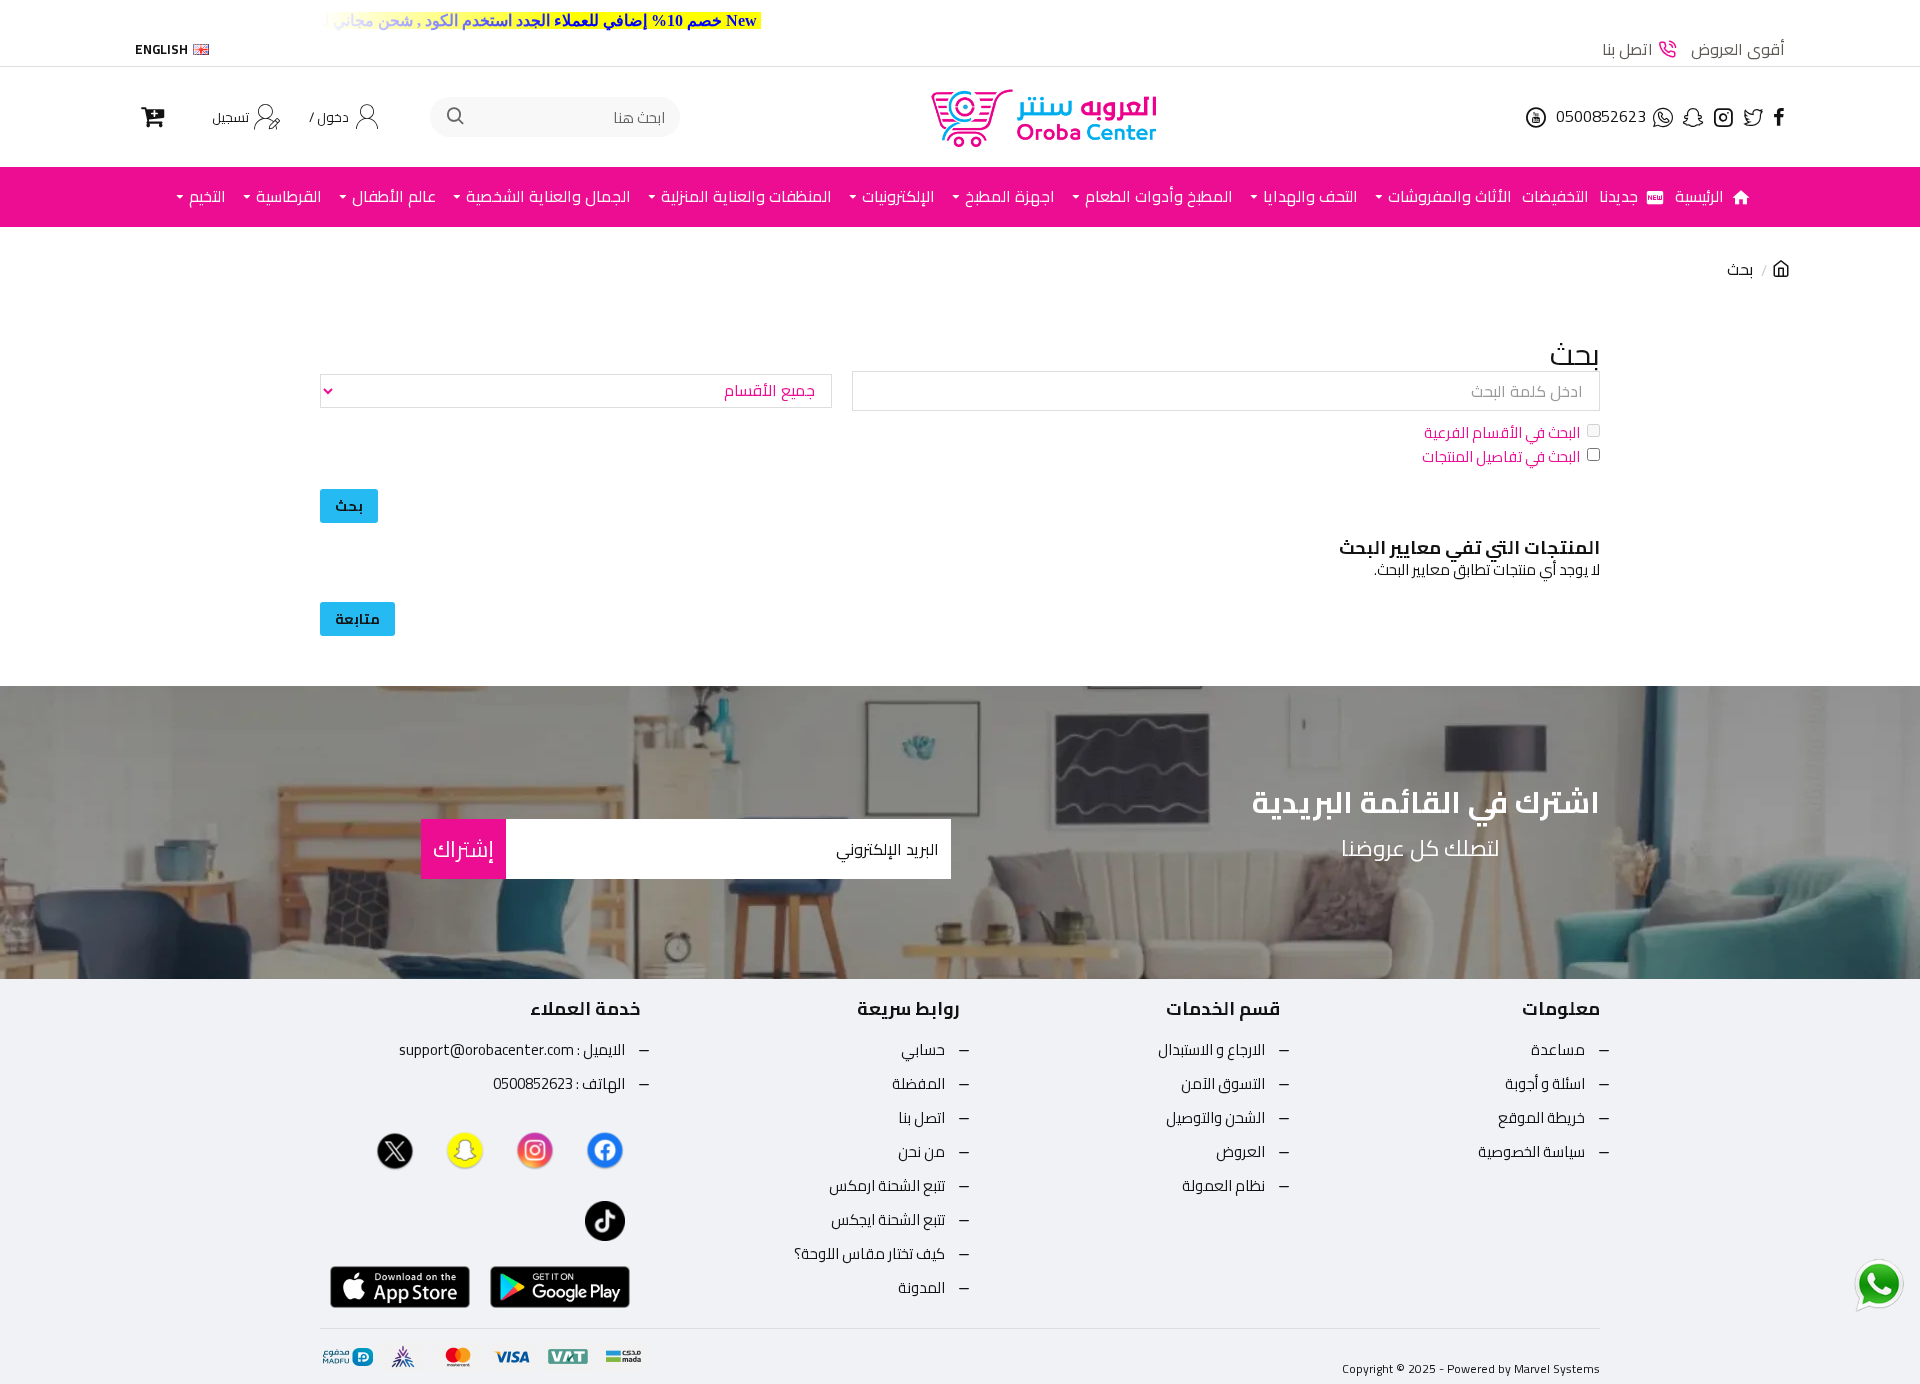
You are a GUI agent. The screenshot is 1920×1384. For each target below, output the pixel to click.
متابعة (357, 619)
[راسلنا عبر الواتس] (1844, 1284)
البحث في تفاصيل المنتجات (1501, 457)
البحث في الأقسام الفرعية (1502, 433)
